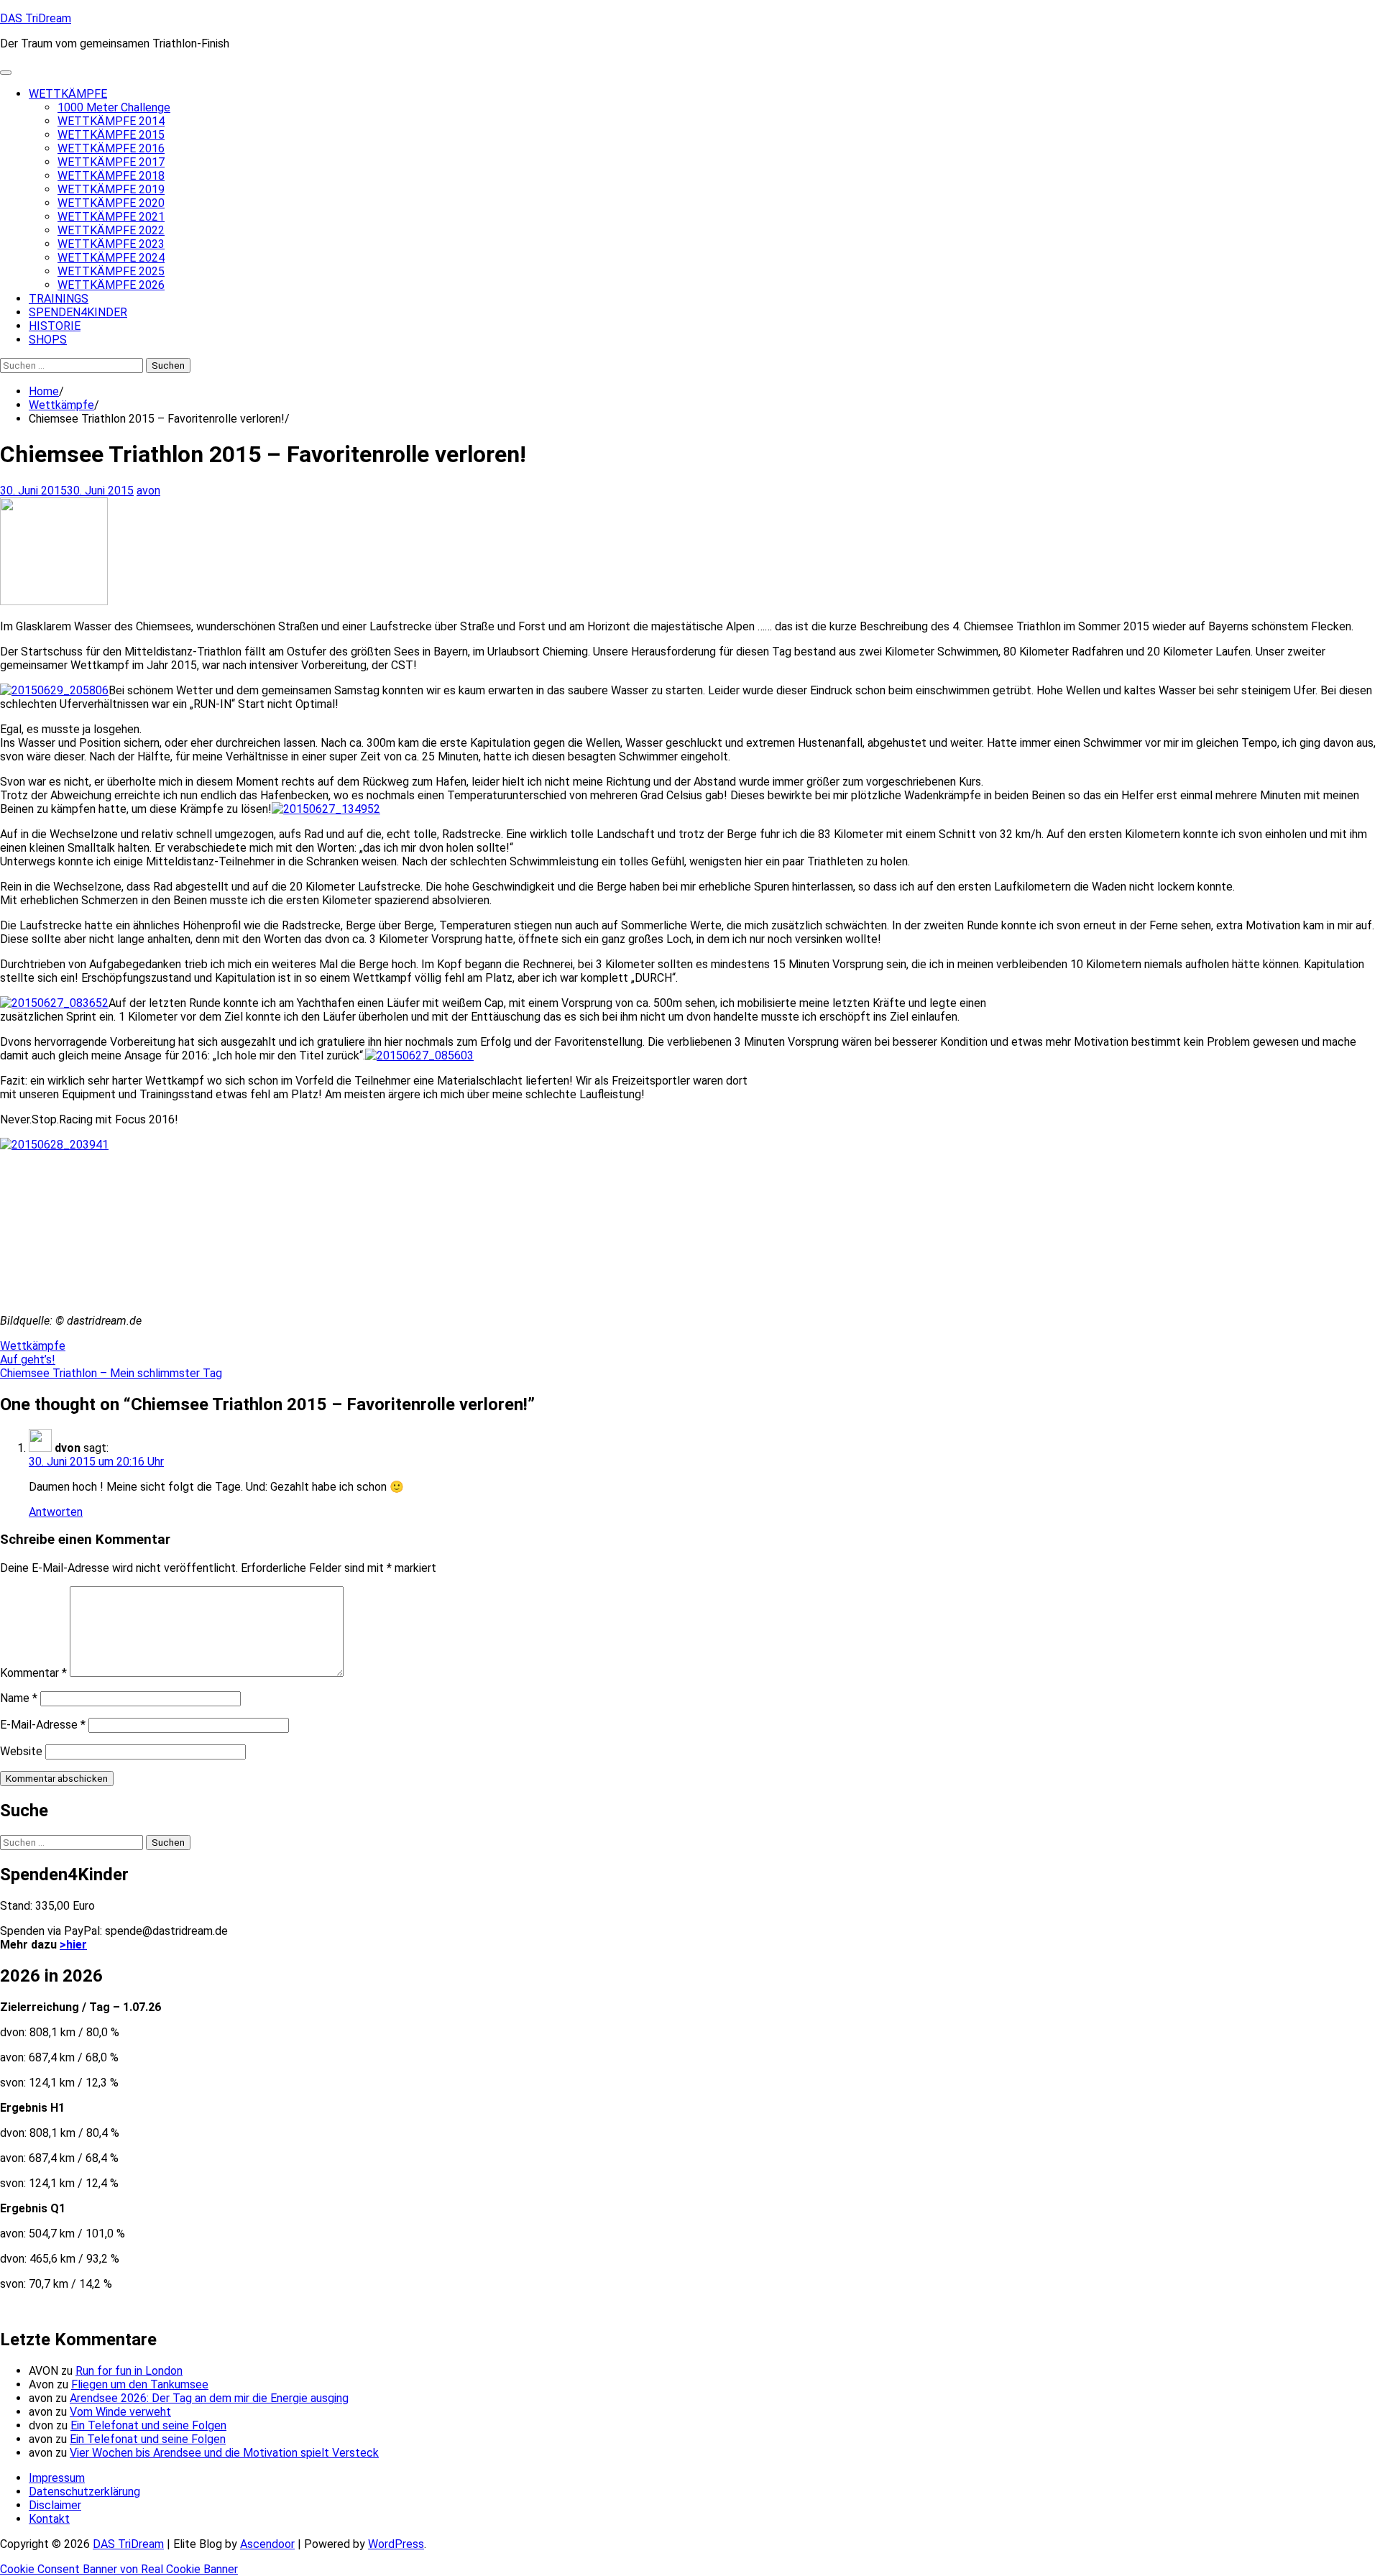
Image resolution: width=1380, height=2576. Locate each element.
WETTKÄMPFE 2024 (111, 258)
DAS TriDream (36, 18)
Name (19, 1698)
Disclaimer (55, 2505)
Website (21, 1751)
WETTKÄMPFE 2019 (111, 189)
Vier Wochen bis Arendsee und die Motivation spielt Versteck (224, 2453)
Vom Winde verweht (120, 2412)
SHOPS (48, 340)
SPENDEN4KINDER (78, 312)
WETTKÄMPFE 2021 (111, 217)
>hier (73, 1945)
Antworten (56, 1512)
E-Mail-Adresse (43, 1725)
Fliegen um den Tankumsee (140, 2384)
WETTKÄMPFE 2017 (111, 162)
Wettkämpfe (33, 1346)
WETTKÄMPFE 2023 (111, 244)
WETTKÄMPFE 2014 (111, 121)
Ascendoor (267, 2544)
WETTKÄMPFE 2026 (111, 285)
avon (148, 491)
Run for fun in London (129, 2371)
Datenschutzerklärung (84, 2492)
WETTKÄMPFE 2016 (111, 148)
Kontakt (49, 2519)
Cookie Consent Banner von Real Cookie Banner (119, 2569)
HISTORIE (55, 326)
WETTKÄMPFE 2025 (111, 271)
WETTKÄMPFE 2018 (111, 176)
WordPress (396, 2544)
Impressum (57, 2478)
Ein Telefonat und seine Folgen (148, 2425)
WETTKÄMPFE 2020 (111, 203)
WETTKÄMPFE (68, 94)
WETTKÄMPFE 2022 (111, 230)
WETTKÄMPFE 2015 (111, 135)
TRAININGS (59, 299)
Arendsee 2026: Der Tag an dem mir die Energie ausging (209, 2398)
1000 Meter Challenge (114, 107)
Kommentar (33, 1673)
